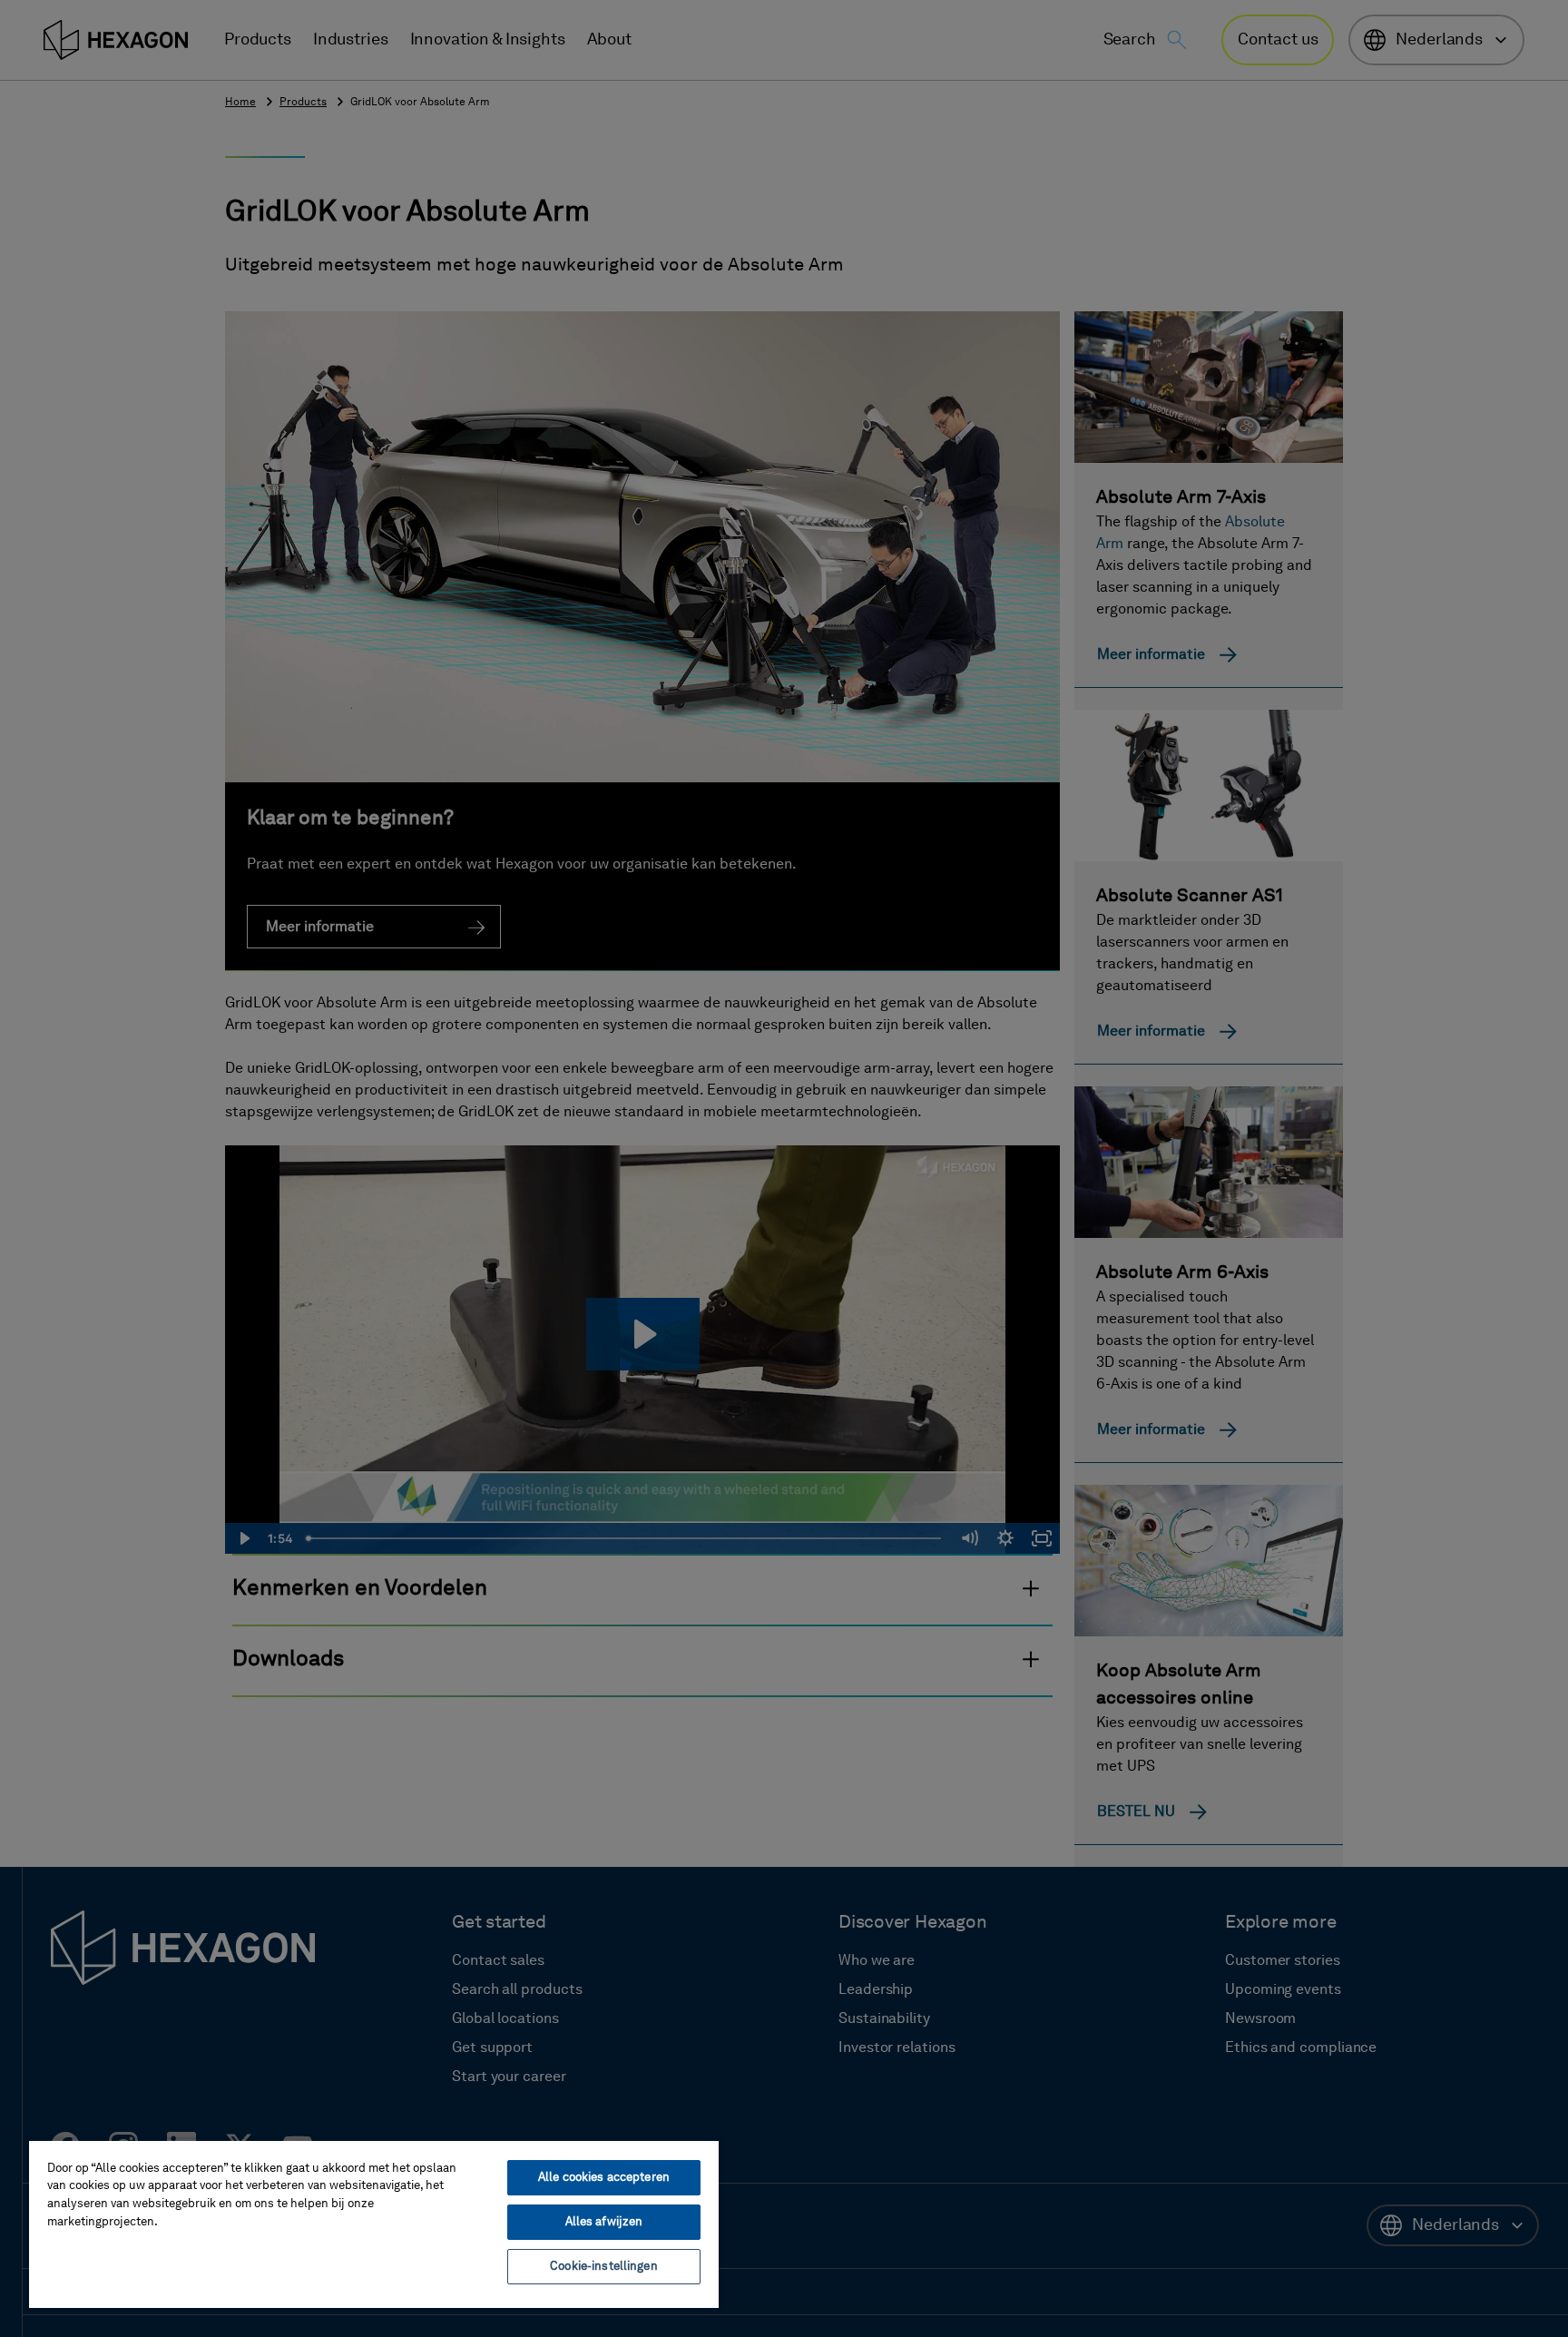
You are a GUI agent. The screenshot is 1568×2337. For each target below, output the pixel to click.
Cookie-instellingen (603, 2267)
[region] (374, 2224)
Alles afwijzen (604, 2222)
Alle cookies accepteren (604, 2178)
